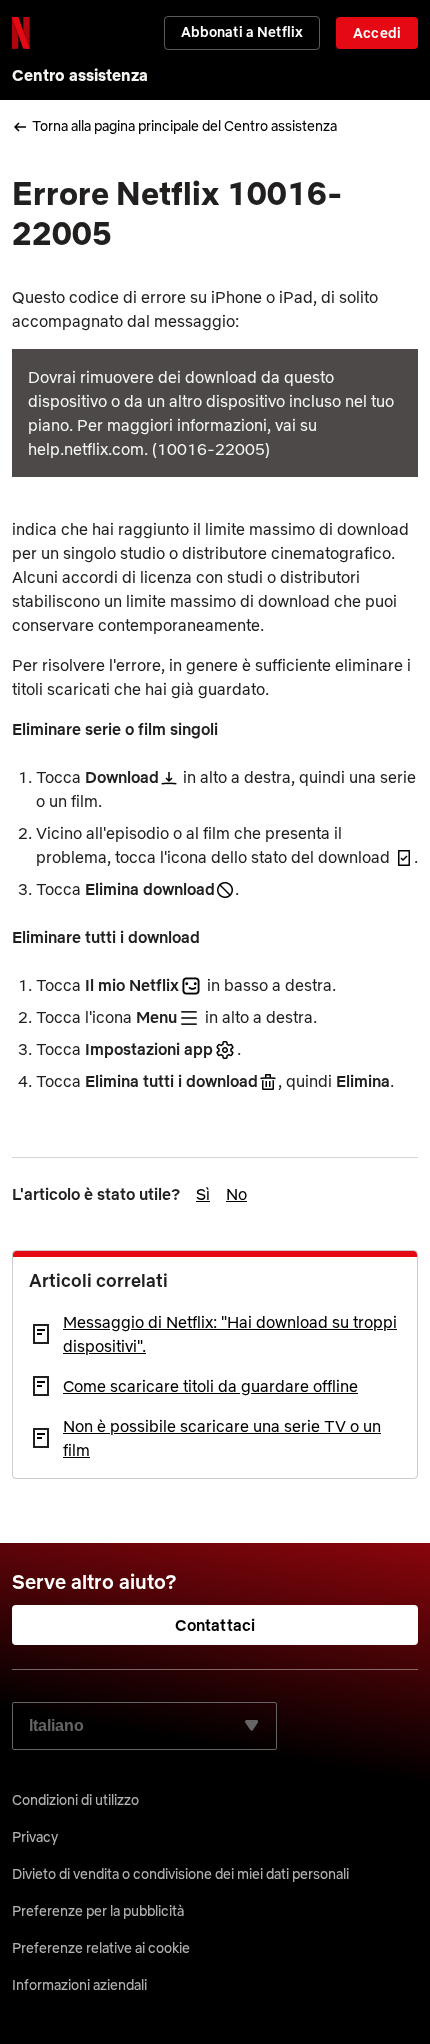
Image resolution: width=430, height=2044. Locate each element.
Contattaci (215, 1625)
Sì (203, 1194)
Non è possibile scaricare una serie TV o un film (222, 1438)
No (236, 1194)
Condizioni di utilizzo (75, 1800)
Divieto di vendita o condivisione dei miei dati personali (180, 1874)
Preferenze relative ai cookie (101, 1948)
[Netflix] (21, 33)
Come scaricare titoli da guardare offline (210, 1386)
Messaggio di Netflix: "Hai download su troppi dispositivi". (230, 1334)
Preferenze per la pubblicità (98, 1911)
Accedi (377, 33)
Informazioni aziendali (79, 1985)
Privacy (35, 1837)
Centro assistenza (80, 75)
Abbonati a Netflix (242, 32)
